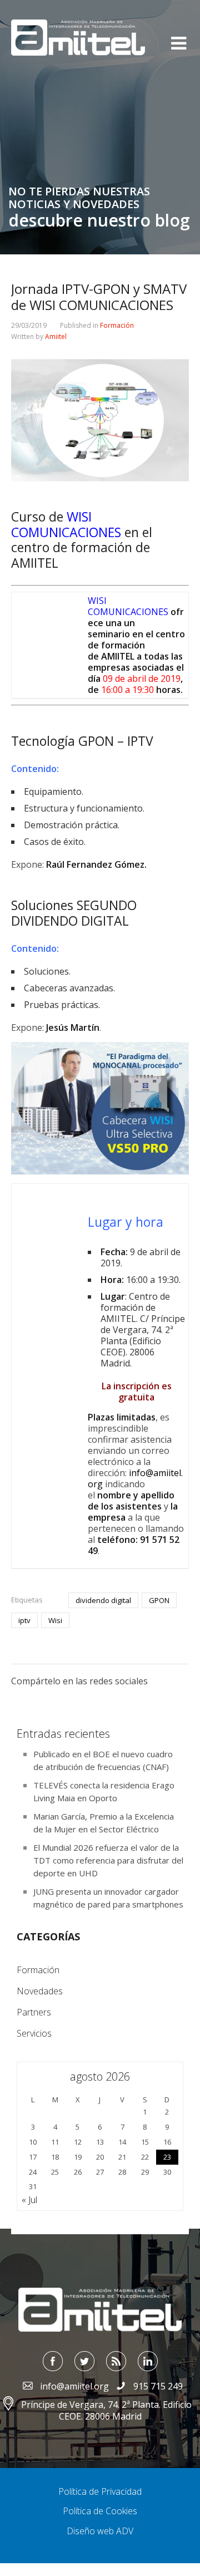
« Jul (29, 2200)
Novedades (40, 1991)
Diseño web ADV (100, 2531)
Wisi (55, 1620)
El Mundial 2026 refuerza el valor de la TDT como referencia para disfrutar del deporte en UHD (108, 1860)
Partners (34, 2012)
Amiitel (56, 336)
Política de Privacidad (100, 2491)
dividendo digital (103, 1600)
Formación (117, 325)
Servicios (34, 2033)
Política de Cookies (100, 2511)
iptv (24, 1620)
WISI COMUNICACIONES (128, 606)
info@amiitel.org (135, 1478)
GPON (159, 1600)
